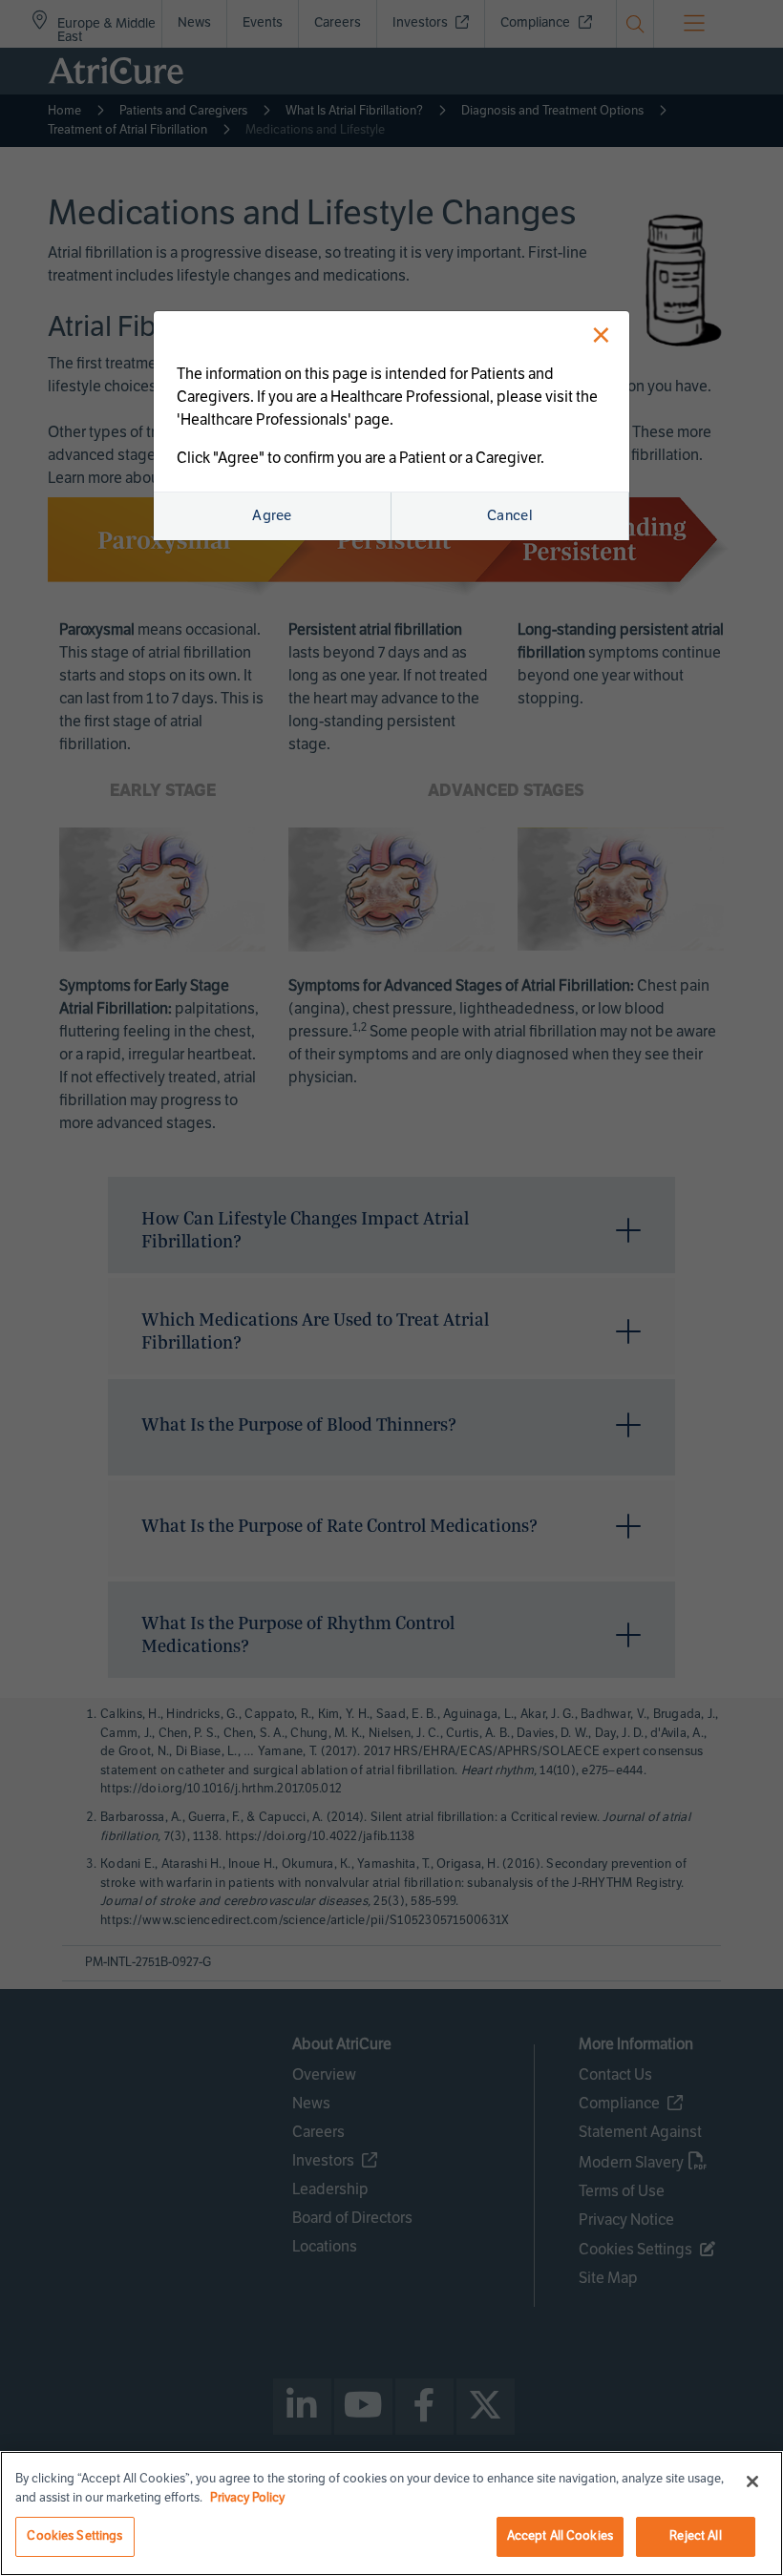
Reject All (695, 2536)
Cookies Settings (74, 2536)
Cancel (510, 515)
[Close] (752, 2482)
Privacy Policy (247, 2498)
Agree (272, 515)
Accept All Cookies (560, 2536)
